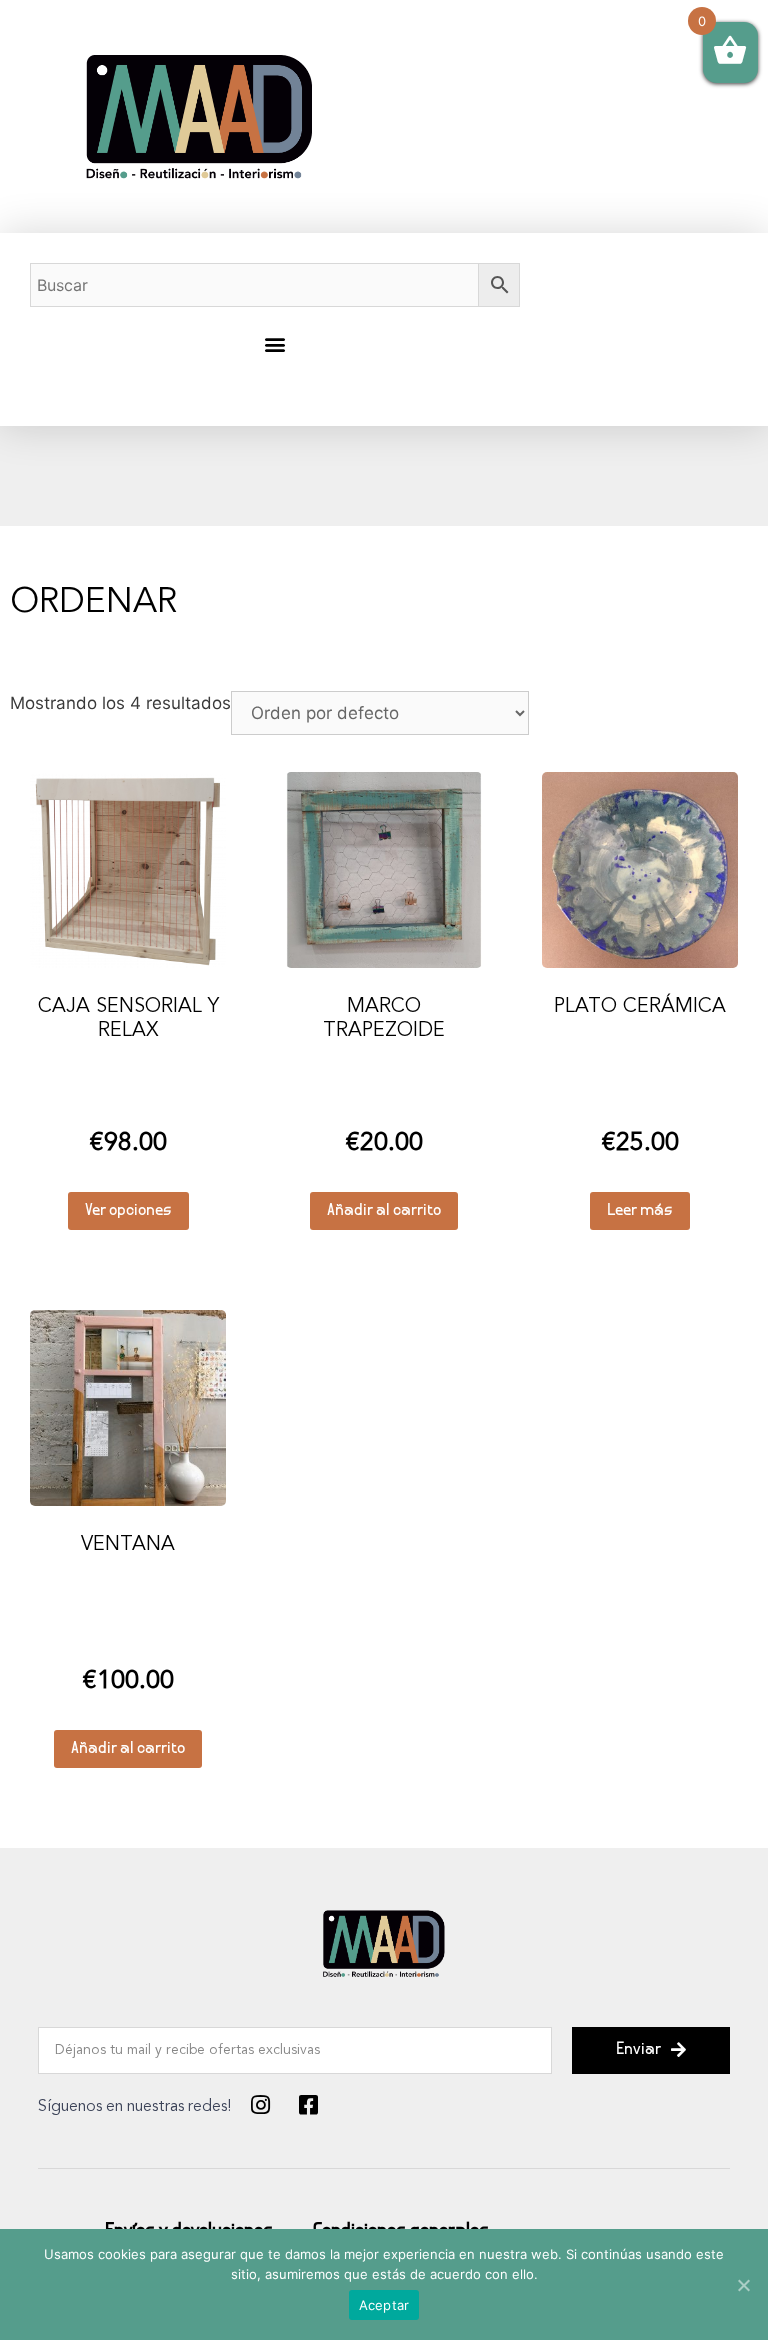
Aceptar (384, 2305)
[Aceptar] (743, 2285)
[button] (274, 343)
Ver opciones (128, 1211)
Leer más (640, 1211)
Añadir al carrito (384, 1211)
